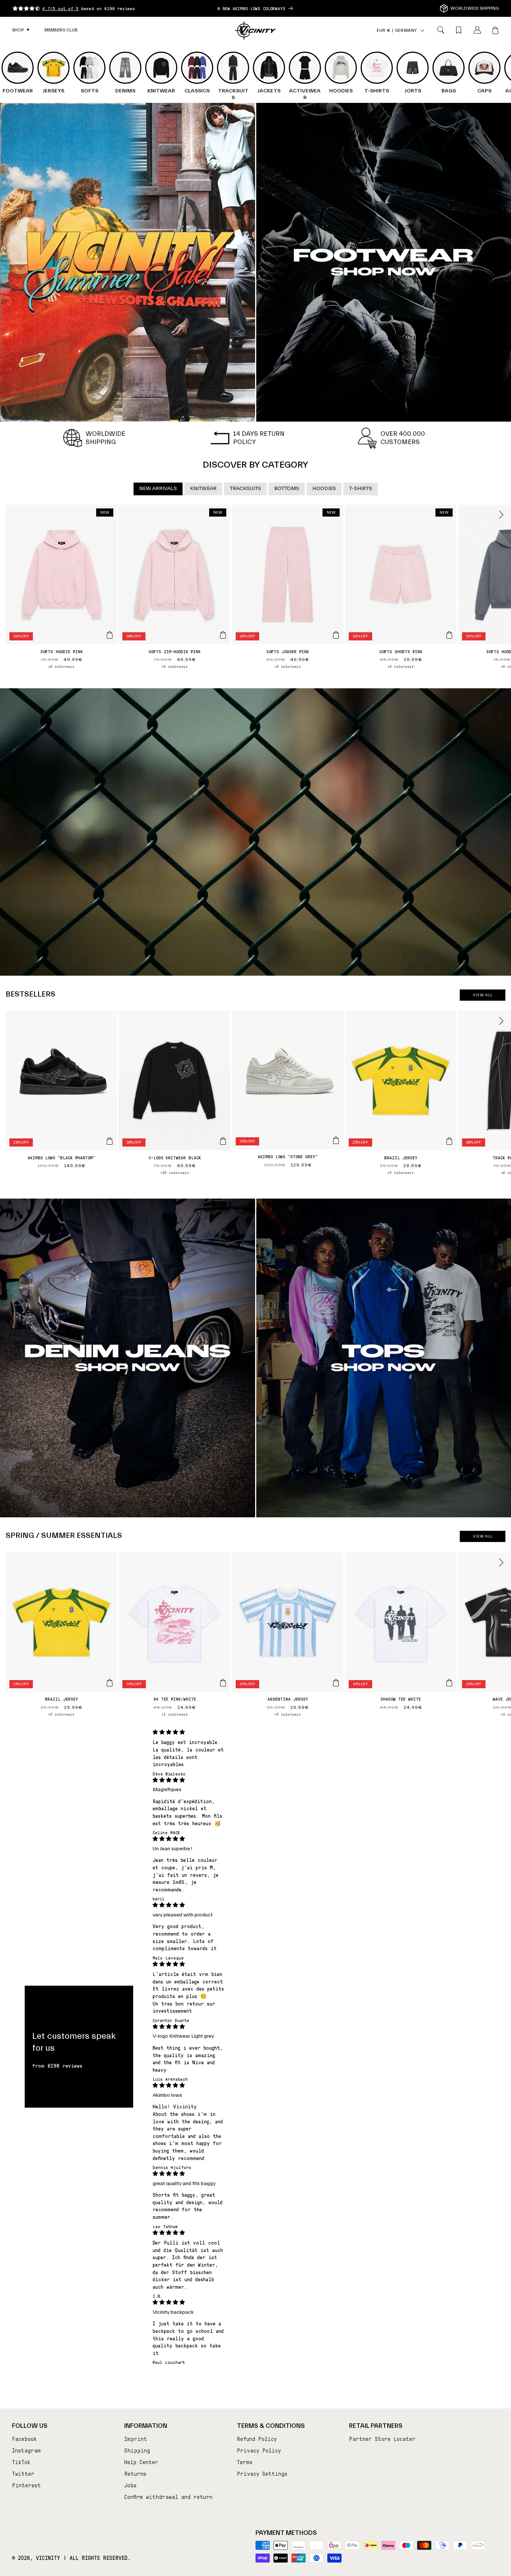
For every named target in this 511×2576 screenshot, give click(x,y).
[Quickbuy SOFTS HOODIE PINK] (110, 635)
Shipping (137, 2450)
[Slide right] (501, 515)
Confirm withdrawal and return (168, 2497)
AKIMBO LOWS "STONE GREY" (288, 1156)
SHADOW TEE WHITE (401, 1699)
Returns (135, 2473)
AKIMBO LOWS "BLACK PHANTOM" (61, 1157)
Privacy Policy (259, 2450)
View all (483, 995)
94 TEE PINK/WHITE (175, 1699)
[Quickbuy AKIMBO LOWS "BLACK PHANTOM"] (110, 1141)
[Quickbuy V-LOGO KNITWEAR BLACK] (223, 1141)
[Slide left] (10, 515)
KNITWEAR (203, 489)
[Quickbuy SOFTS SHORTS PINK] (449, 635)
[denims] (128, 1358)
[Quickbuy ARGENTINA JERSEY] (336, 1683)
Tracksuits (245, 489)
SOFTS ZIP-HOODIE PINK (175, 651)
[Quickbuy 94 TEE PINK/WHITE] (223, 1683)
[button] (21, 30)
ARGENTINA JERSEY (288, 1699)
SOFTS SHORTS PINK (401, 651)
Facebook (24, 2439)
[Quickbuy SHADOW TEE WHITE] (449, 1683)
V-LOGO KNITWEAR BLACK (175, 1157)
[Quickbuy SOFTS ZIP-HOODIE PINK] (223, 635)
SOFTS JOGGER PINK (288, 651)
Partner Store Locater (382, 2439)
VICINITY (48, 2558)
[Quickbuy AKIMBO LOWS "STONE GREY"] (336, 1140)
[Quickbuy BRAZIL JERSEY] (449, 1141)
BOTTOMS (287, 489)
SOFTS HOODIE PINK (62, 651)
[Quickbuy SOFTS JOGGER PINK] (336, 635)
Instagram (26, 2450)
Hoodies (324, 489)
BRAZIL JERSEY (401, 1157)
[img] (189, 1732)
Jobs (130, 2485)
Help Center (141, 2462)
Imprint (136, 2439)
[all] (128, 262)
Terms (245, 2462)
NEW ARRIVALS (158, 489)
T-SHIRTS (361, 489)
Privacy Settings (262, 2473)
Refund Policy (257, 2439)
